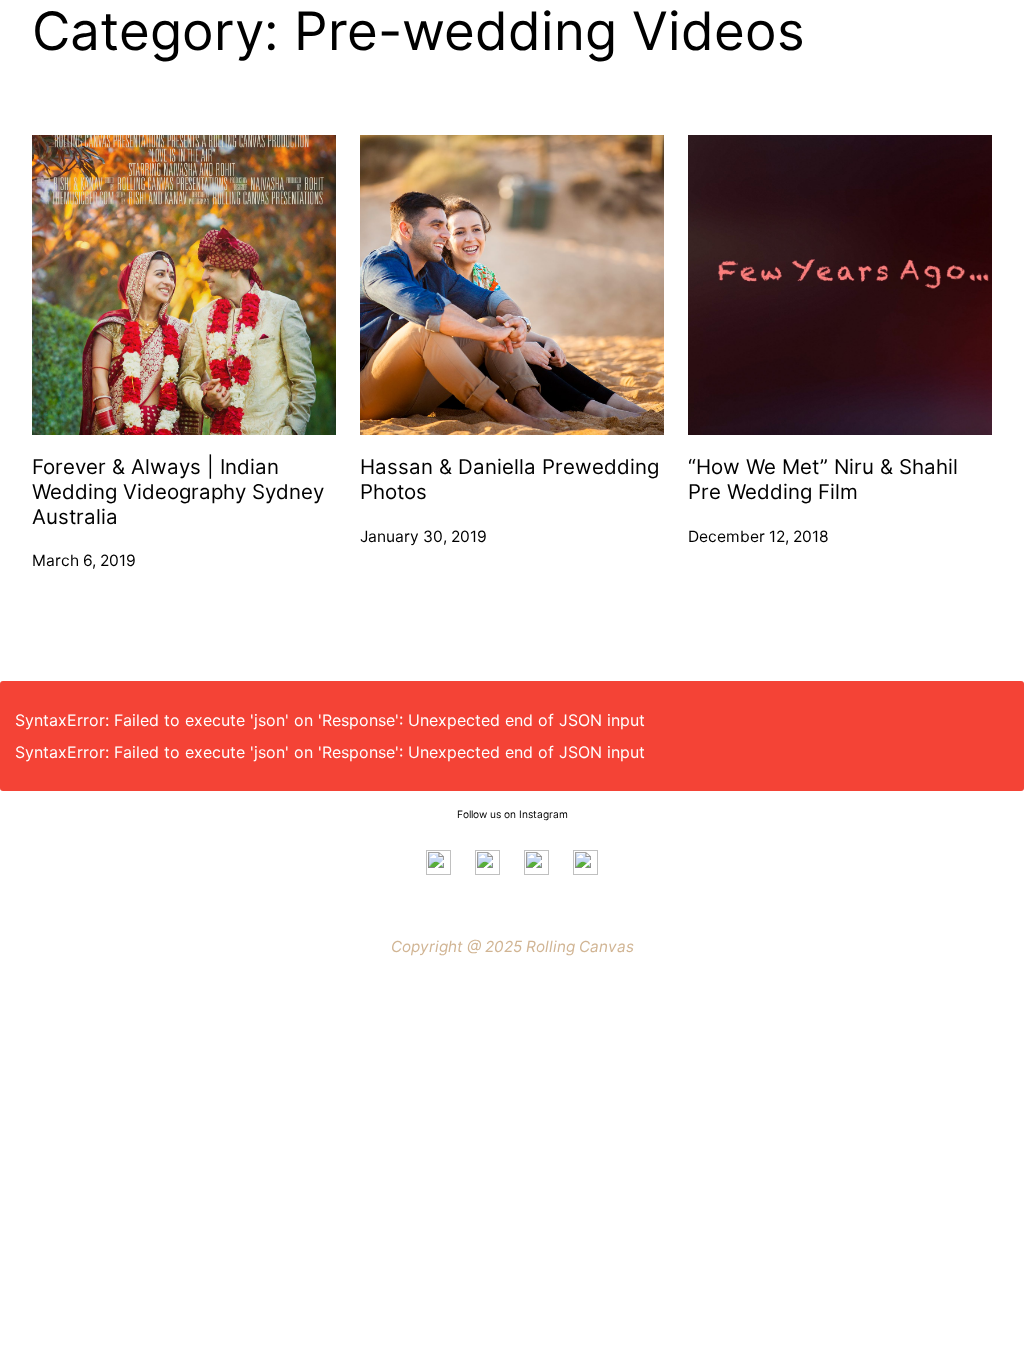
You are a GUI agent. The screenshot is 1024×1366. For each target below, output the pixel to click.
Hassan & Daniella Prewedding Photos (509, 479)
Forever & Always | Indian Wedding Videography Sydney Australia (178, 491)
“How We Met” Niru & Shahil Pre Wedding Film (823, 479)
